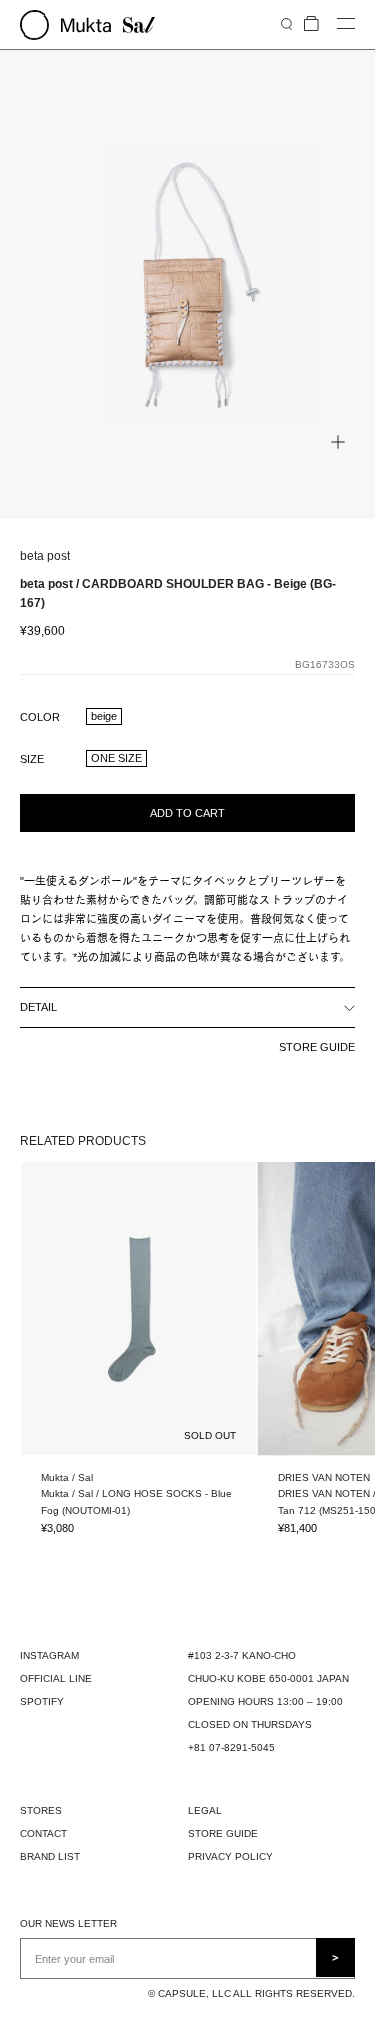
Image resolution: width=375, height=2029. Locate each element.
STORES (41, 1810)
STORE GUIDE (317, 1047)
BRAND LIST (50, 1856)
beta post (45, 556)
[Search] (286, 23)
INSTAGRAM (49, 1655)
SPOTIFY (42, 1701)
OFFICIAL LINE (56, 1678)
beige (104, 716)
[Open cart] (311, 24)
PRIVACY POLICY (230, 1856)
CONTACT (43, 1833)
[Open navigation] (346, 24)
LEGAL (205, 1810)
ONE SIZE (116, 758)
